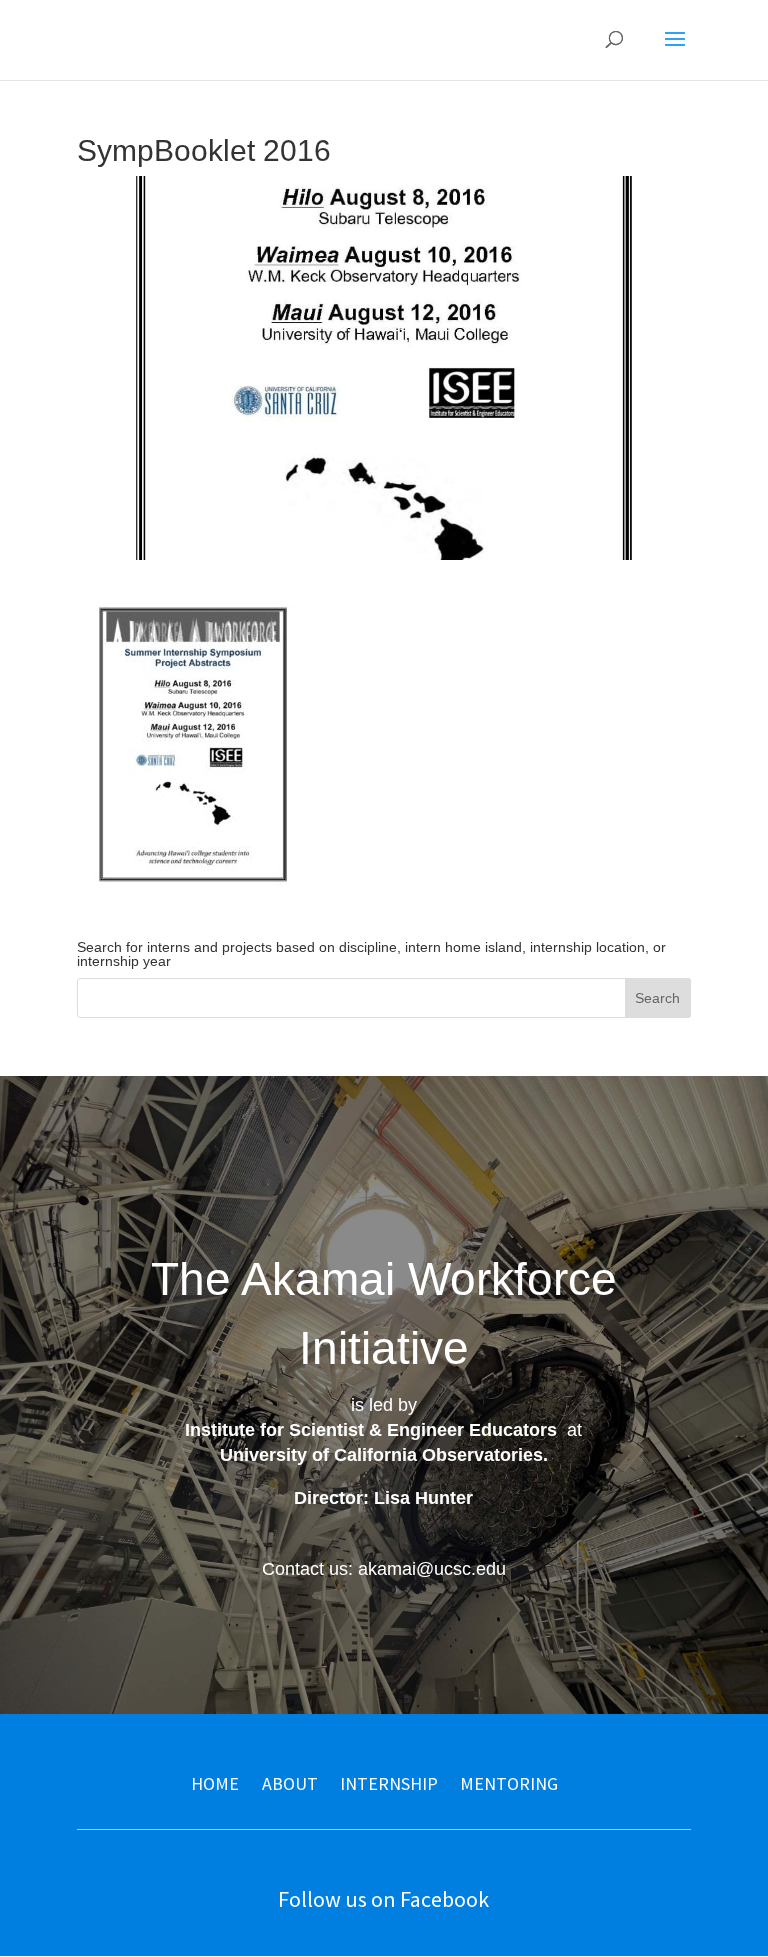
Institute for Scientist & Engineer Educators (371, 1430)
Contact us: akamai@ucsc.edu (384, 1569)
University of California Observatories (381, 1455)
